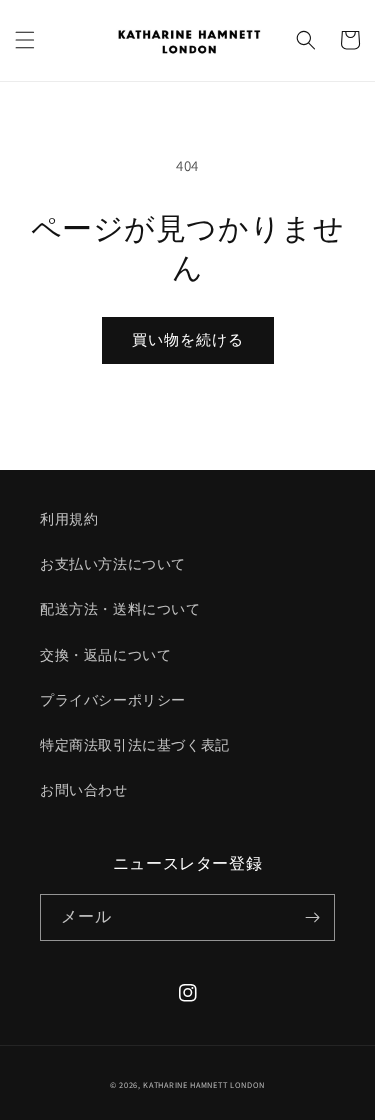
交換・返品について (105, 655)
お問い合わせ (84, 790)
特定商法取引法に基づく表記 (135, 745)
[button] (25, 40)
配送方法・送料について (120, 609)
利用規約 (69, 519)
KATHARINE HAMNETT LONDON (204, 1084)
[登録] (312, 917)
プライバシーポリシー (113, 700)
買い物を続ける (188, 339)
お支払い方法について (113, 564)
